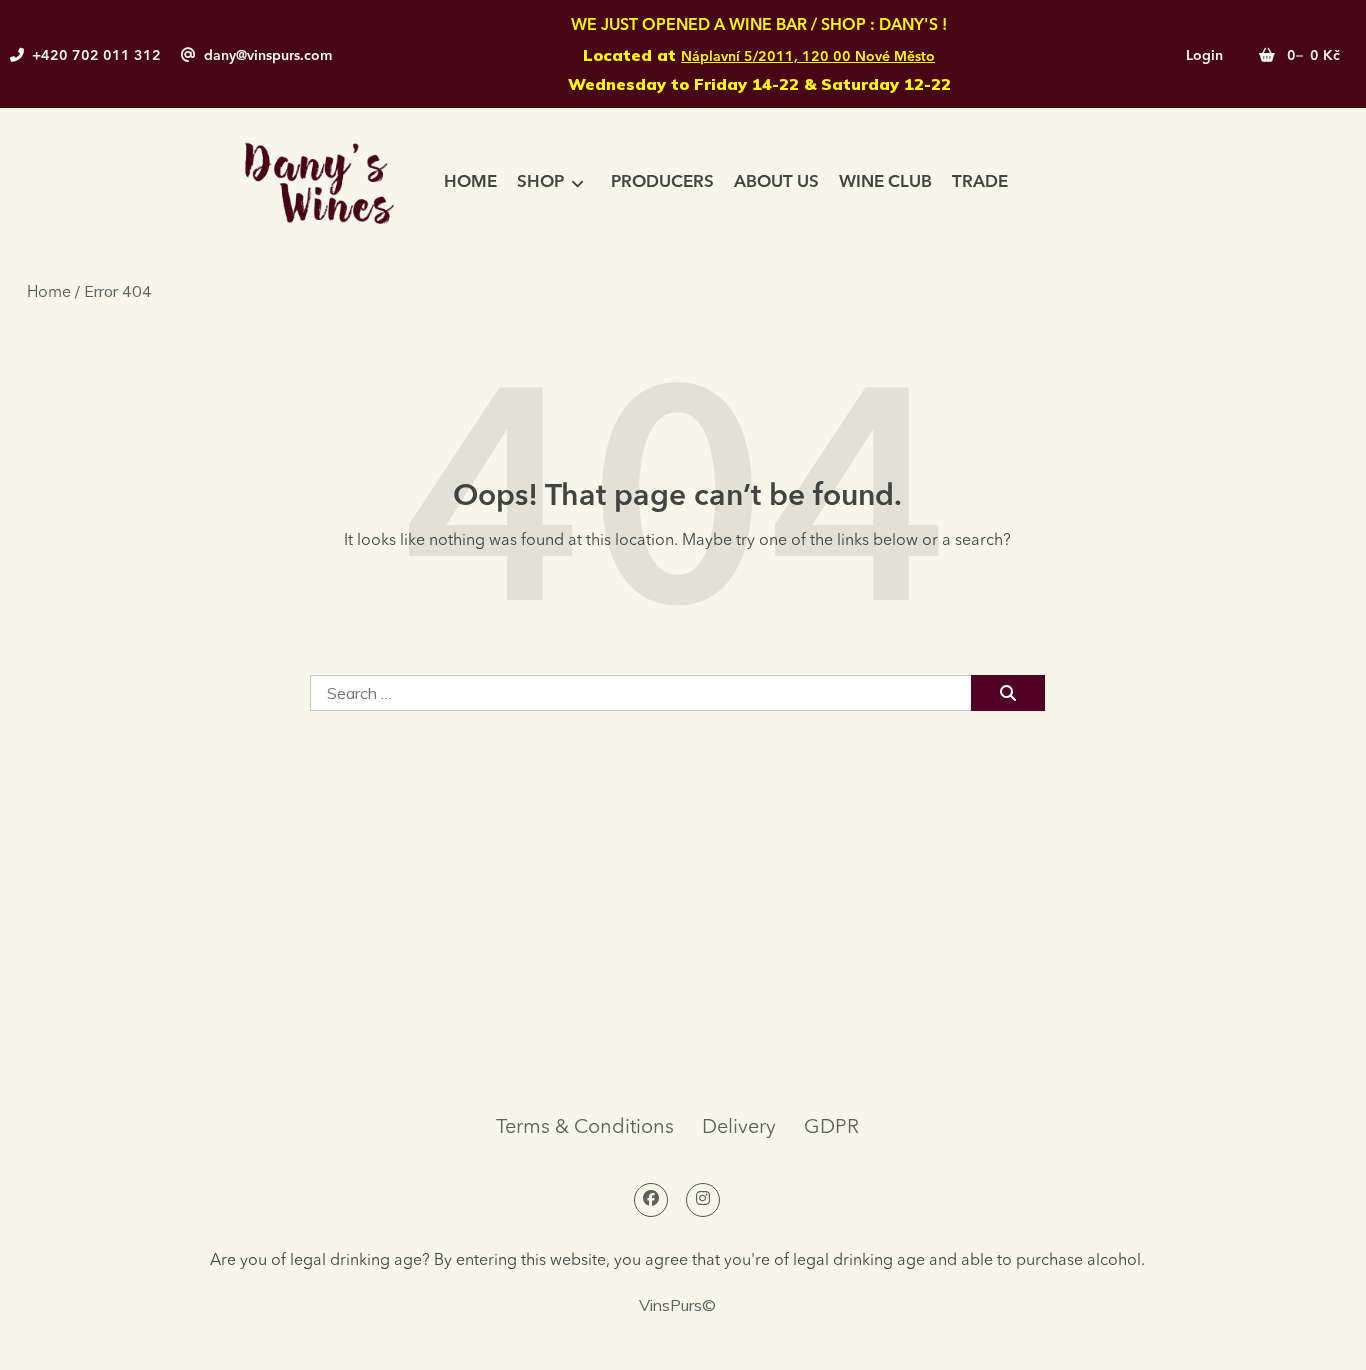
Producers (662, 182)
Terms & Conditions (585, 1128)
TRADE (980, 182)
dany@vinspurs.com (268, 56)
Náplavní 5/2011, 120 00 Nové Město (808, 57)
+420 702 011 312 (96, 56)
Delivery (739, 1128)
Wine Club (885, 182)
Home (470, 182)
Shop (540, 182)
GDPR (831, 1128)
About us (776, 182)
